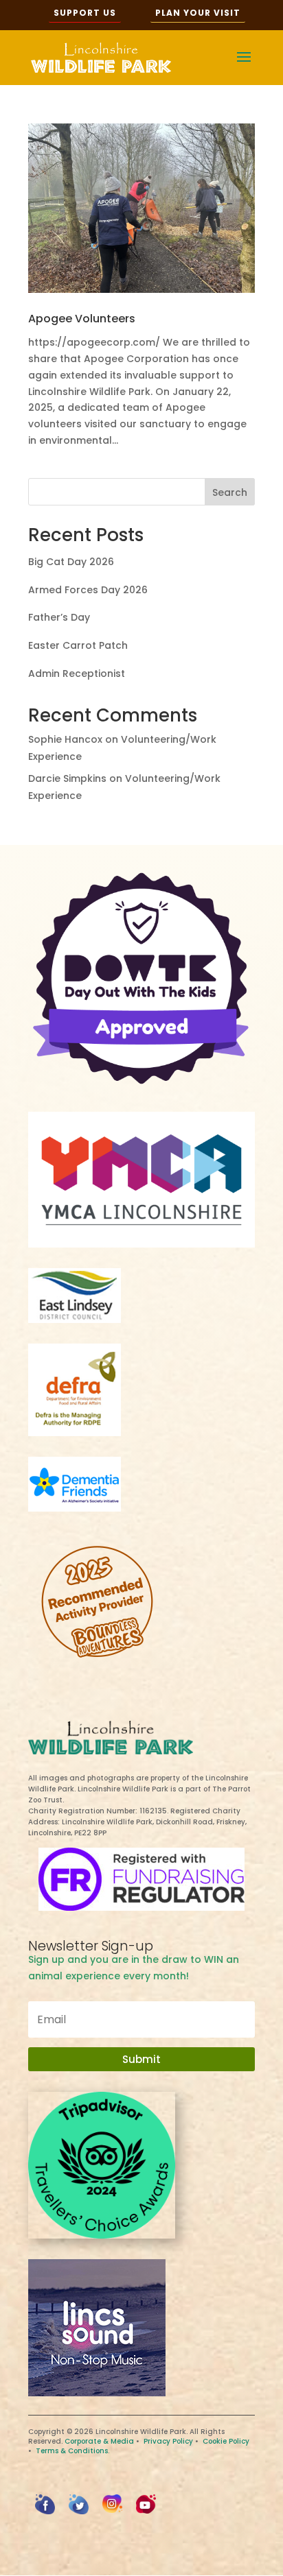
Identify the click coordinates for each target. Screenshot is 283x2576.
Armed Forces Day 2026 (88, 590)
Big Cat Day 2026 (71, 562)
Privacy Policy (168, 2441)
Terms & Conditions (72, 2451)
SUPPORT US (85, 13)
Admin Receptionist (77, 673)
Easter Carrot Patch (78, 645)
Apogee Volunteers (82, 319)
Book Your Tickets (142, 2557)
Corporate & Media (99, 2441)
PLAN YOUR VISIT (198, 13)
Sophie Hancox (65, 739)
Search (230, 492)
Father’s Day (59, 617)
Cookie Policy (226, 2441)
